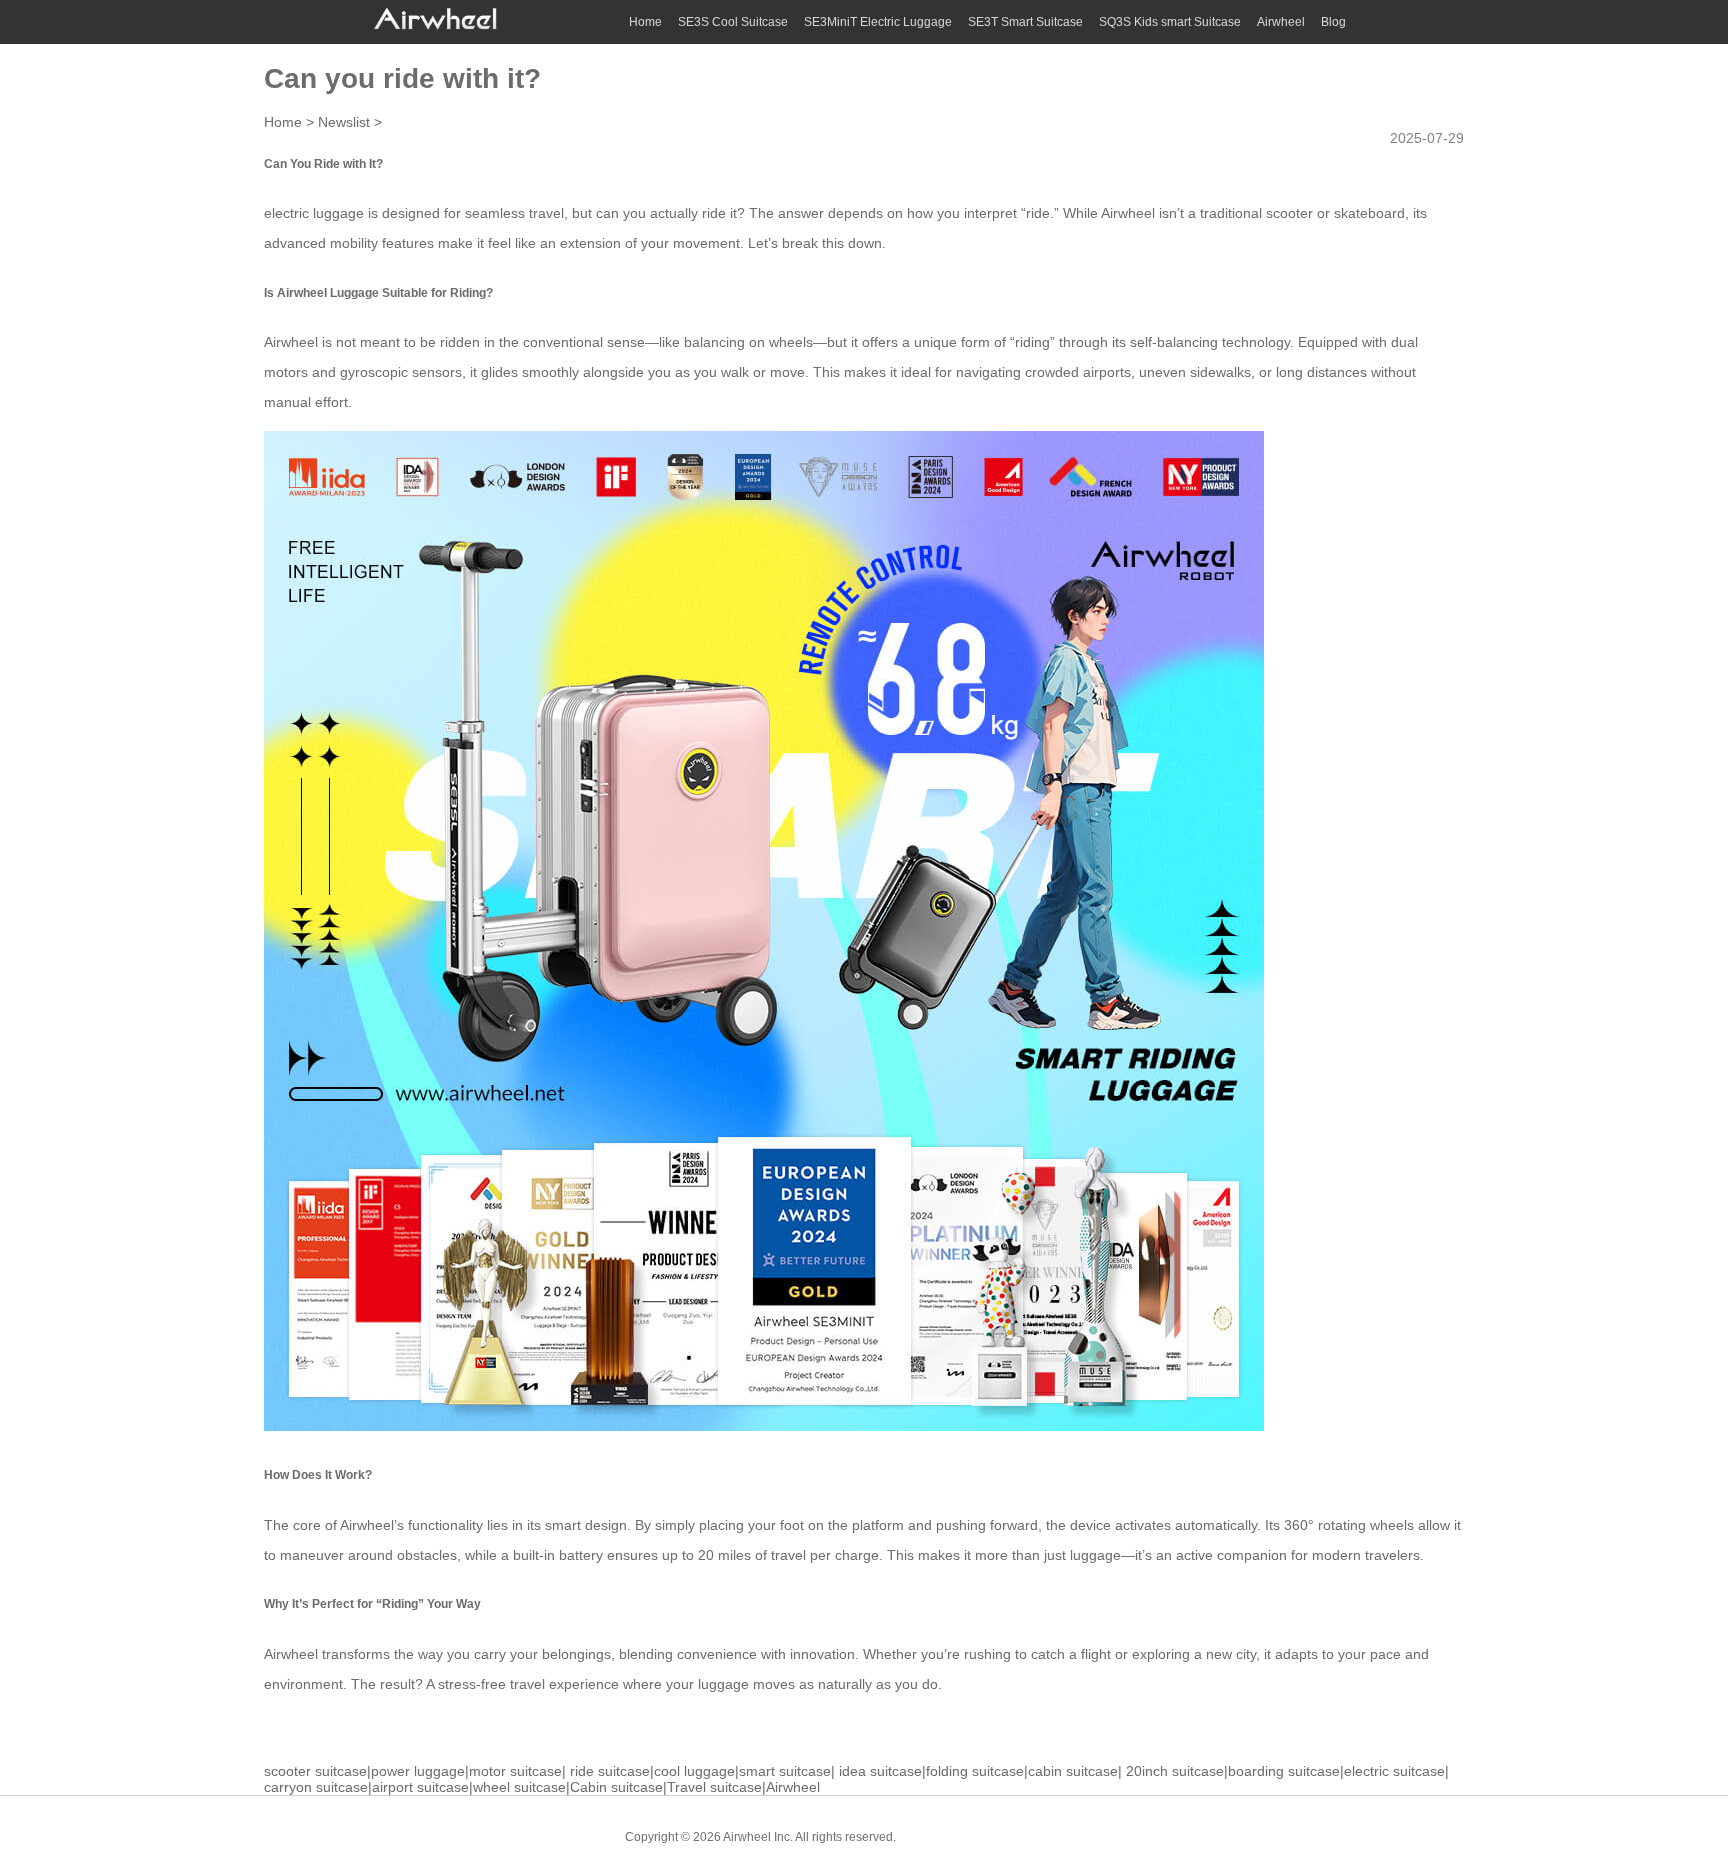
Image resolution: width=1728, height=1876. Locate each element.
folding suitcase (975, 1771)
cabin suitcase (1073, 1771)
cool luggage (694, 1771)
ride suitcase (610, 1771)
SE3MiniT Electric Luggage (878, 22)
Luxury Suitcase (1053, 1836)
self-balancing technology (1210, 342)
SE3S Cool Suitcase (733, 22)
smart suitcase (785, 1771)
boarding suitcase (1284, 1771)
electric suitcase (1394, 1771)
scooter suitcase (315, 1771)
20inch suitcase (1175, 1771)
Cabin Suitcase (952, 1836)
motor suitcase (515, 1771)
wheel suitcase (519, 1787)
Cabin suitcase (616, 1787)
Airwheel (1281, 22)
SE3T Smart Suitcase (1025, 22)
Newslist (344, 122)
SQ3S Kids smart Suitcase (1170, 22)
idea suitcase (880, 1771)
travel (788, 1555)
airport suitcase (420, 1787)
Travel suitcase (714, 1787)
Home (645, 22)
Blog (1333, 22)
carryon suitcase (316, 1787)
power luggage (418, 1771)
